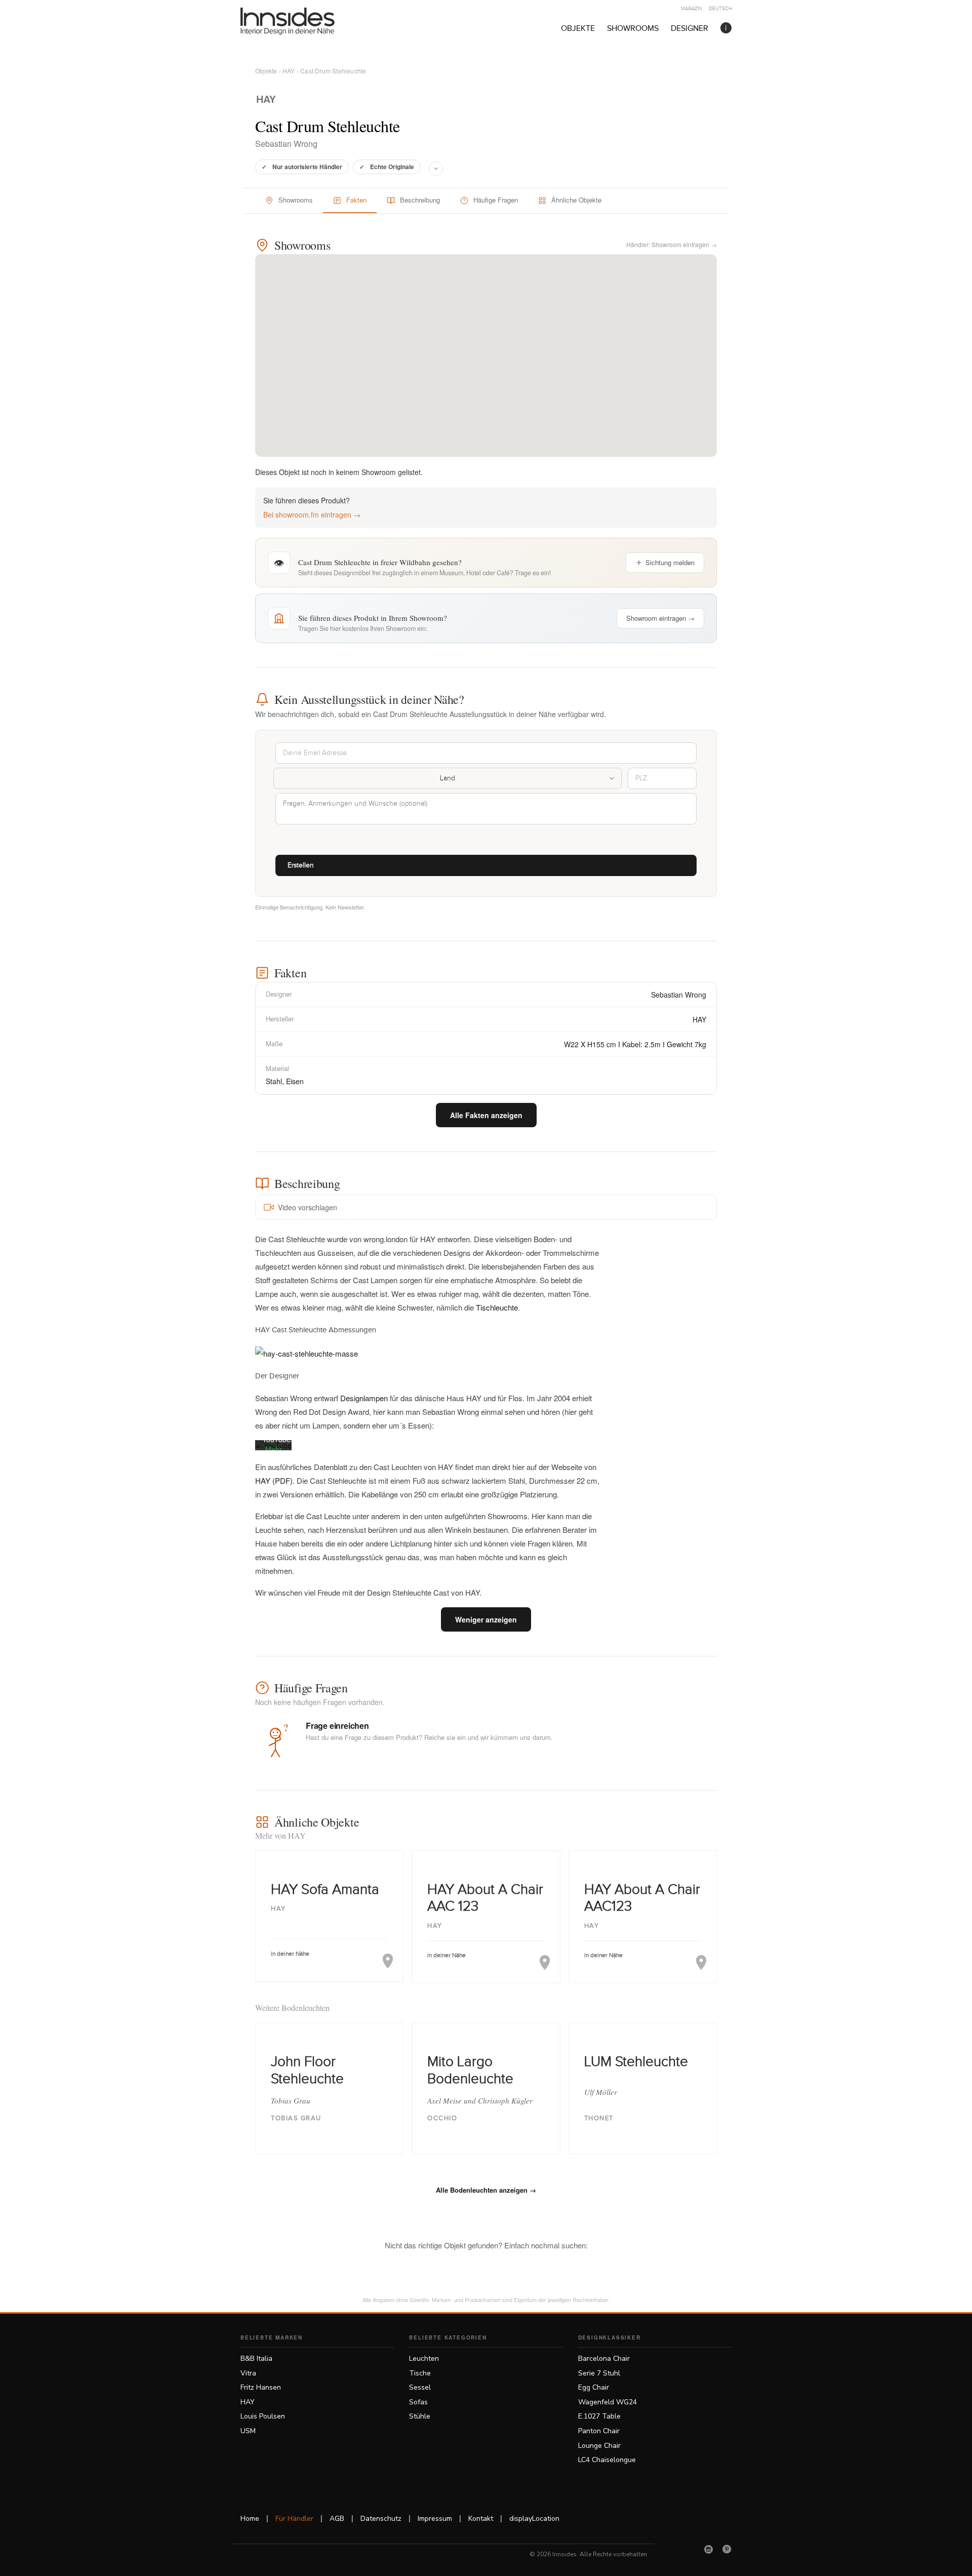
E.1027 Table (599, 2416)
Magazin (692, 9)
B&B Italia (256, 2359)
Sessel (420, 2387)
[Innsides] (304, 21)
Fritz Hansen (261, 2387)
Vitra (248, 2373)
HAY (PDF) (274, 1480)
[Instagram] (709, 2549)
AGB (337, 2519)
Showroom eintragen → (660, 618)
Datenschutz (381, 2519)
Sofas (418, 2402)
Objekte (578, 29)
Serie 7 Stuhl (599, 2373)
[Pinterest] (727, 2549)
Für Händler (294, 2519)
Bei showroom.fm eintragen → (312, 514)
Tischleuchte (497, 1307)
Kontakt (481, 2519)
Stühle (420, 2416)
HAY (289, 71)
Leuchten (424, 2359)
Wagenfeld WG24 (607, 2402)
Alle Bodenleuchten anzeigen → (486, 2190)
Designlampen (364, 1398)
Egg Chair (594, 2387)
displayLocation (534, 2519)
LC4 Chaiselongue (607, 2460)
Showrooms (633, 29)
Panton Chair (599, 2431)
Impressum (435, 2519)
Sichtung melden (670, 562)
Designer (690, 29)
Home (250, 2519)
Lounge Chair (599, 2446)
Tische (420, 2373)
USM (248, 2431)
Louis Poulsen (263, 2416)
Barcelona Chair (604, 2359)
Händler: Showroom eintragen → (672, 244)
